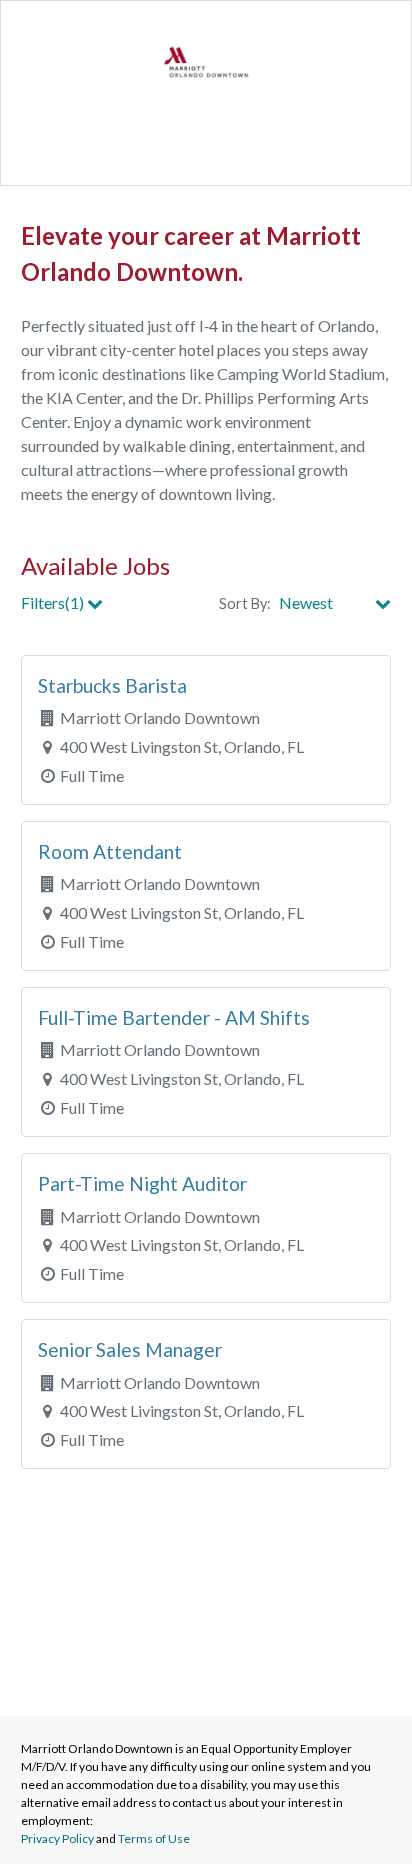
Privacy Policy (57, 1838)
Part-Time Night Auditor (142, 1183)
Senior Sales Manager (130, 1349)
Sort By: (245, 603)
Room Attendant (110, 851)
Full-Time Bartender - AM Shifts (174, 1017)
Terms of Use (154, 1838)
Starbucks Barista (112, 685)
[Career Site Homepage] (206, 100)
